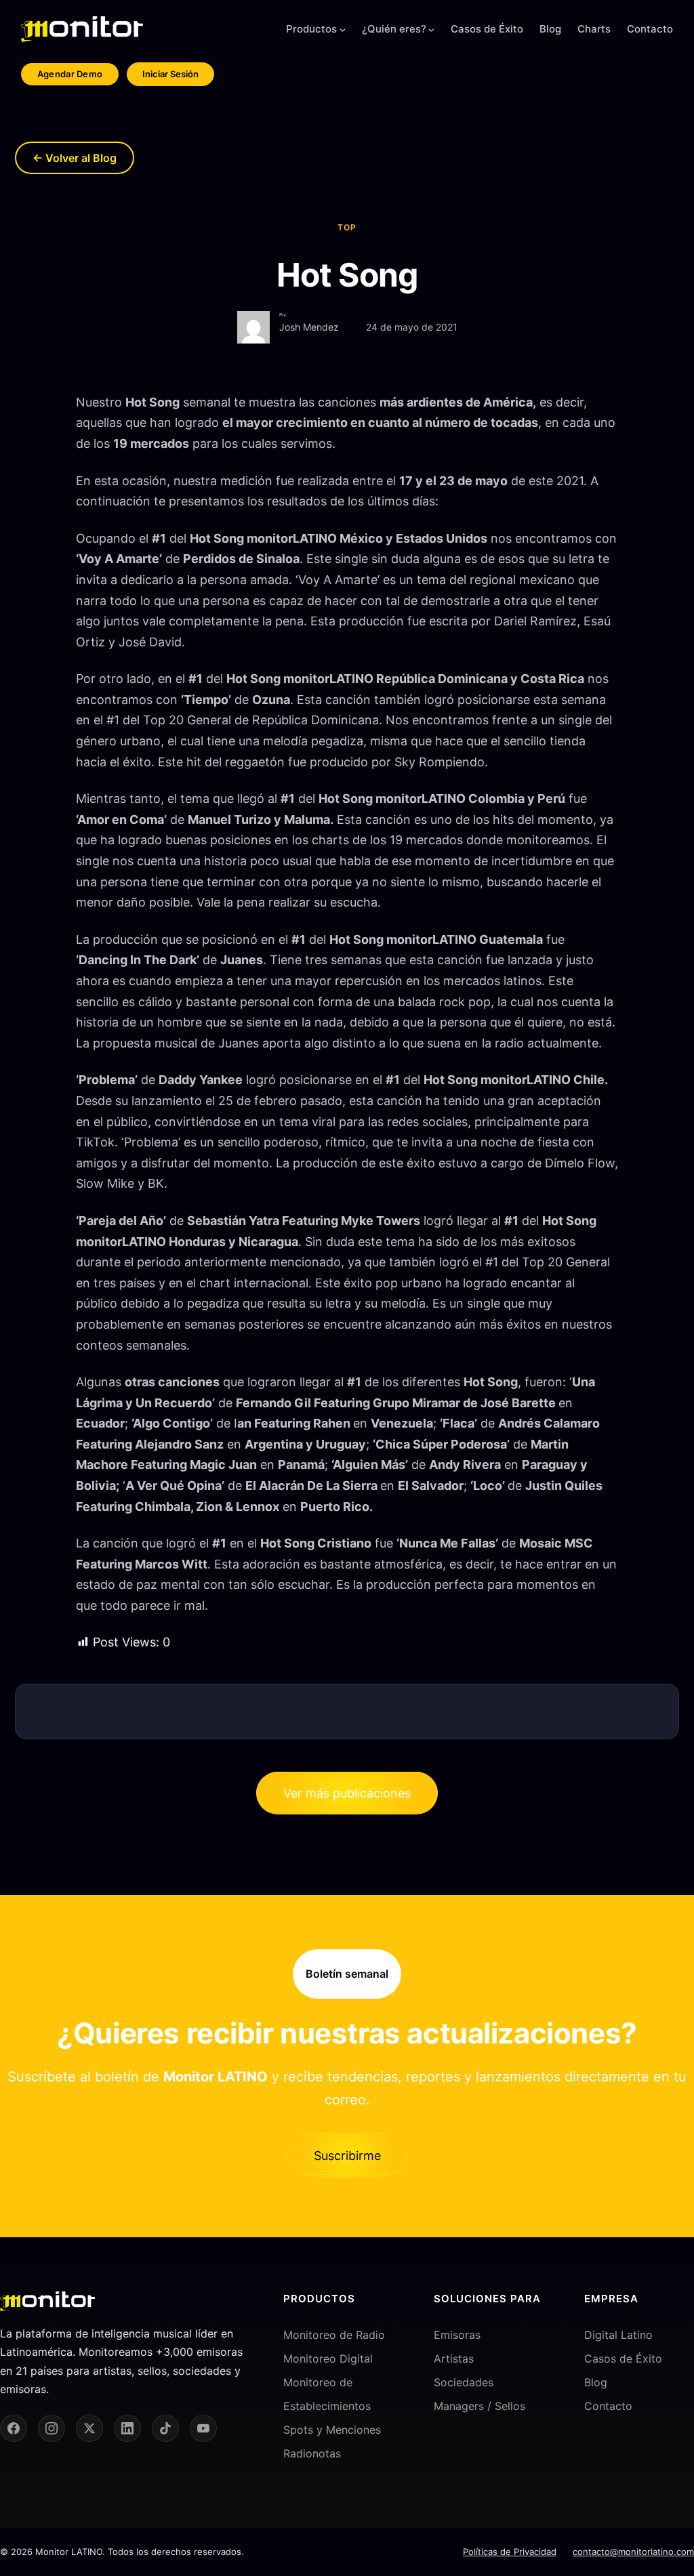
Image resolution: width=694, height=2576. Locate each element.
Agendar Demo (70, 74)
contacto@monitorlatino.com (633, 2552)
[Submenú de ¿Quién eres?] (431, 29)
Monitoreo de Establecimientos (327, 2394)
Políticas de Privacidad (510, 2552)
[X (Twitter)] (89, 2428)
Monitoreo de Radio (334, 2335)
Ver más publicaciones (347, 1793)
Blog (596, 2382)
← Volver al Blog (75, 158)
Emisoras (457, 2335)
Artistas (454, 2359)
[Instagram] (52, 2428)
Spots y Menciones (332, 2430)
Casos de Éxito (623, 2359)
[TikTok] (165, 2428)
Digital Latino (618, 2335)
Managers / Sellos (479, 2406)
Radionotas (312, 2454)
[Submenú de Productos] (343, 29)
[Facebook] (14, 2428)
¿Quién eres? (394, 29)
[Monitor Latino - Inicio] (82, 29)
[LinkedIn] (127, 2428)
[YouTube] (203, 2428)
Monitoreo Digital (328, 2359)
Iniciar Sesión (170, 74)
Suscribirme (347, 2156)
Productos (311, 29)
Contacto (608, 2406)
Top (347, 227)
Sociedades (464, 2382)
